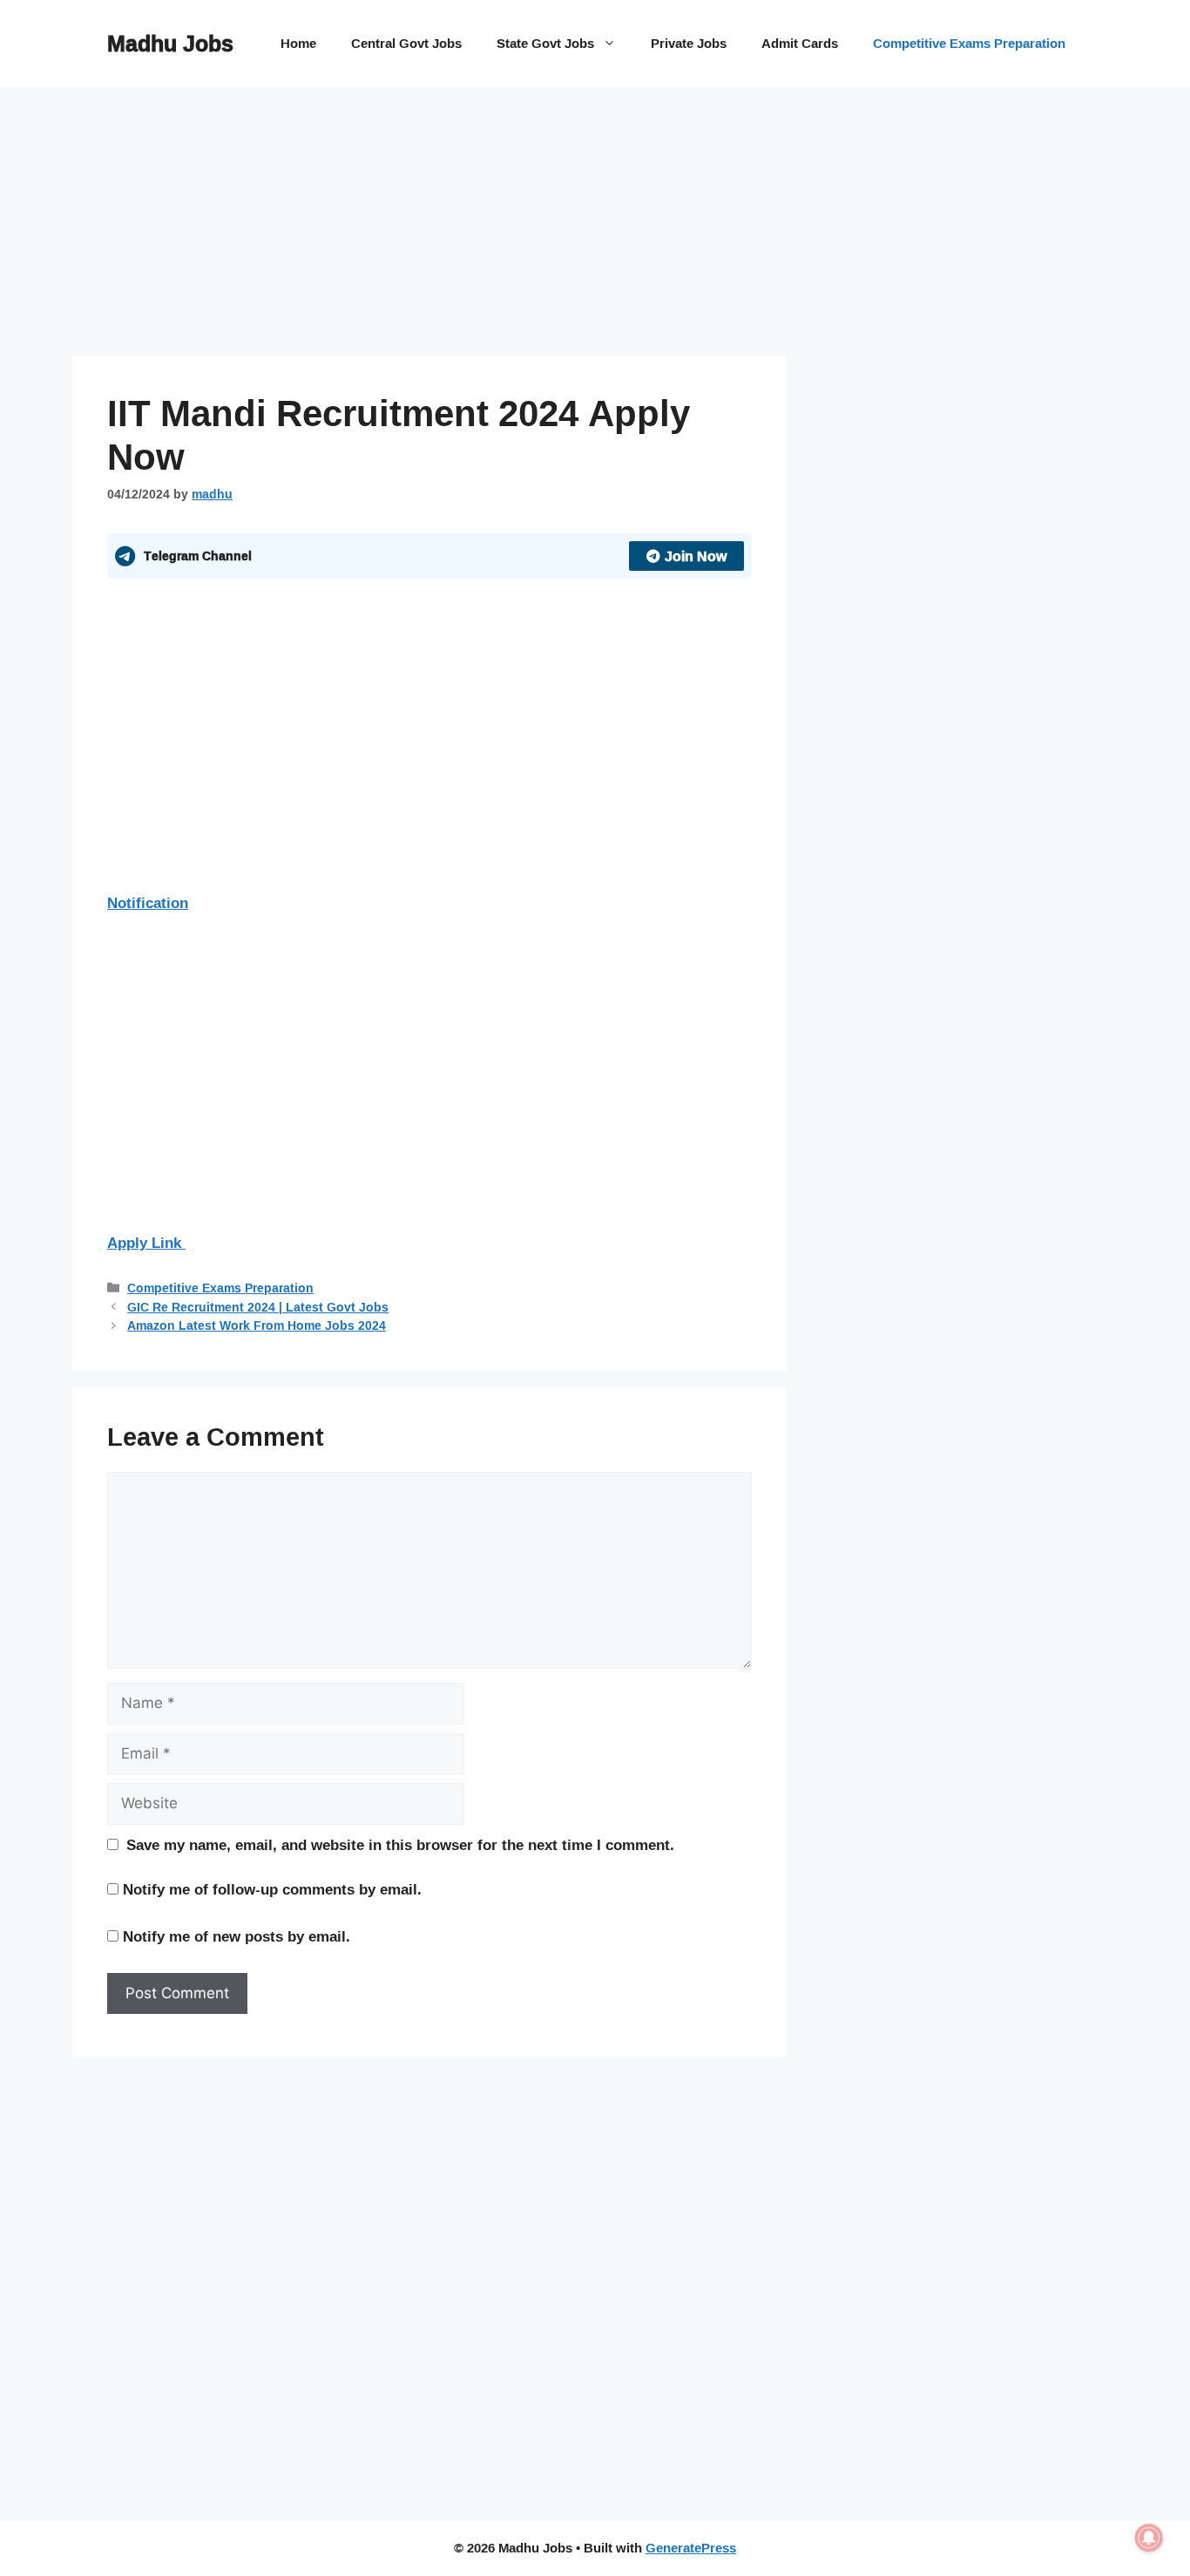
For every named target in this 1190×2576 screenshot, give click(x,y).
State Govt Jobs (545, 43)
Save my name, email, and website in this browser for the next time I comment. (400, 1845)
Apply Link (146, 1242)
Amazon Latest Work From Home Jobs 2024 (257, 1325)
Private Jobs (689, 43)
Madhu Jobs (170, 43)
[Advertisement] (429, 227)
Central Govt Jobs (406, 43)
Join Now (696, 556)
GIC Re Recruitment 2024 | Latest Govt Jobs (258, 1307)
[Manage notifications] (1149, 2538)
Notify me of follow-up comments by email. (272, 1889)
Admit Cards (800, 43)
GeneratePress (691, 2548)
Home (298, 43)
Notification (148, 902)
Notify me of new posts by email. (237, 1936)
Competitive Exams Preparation (969, 43)
